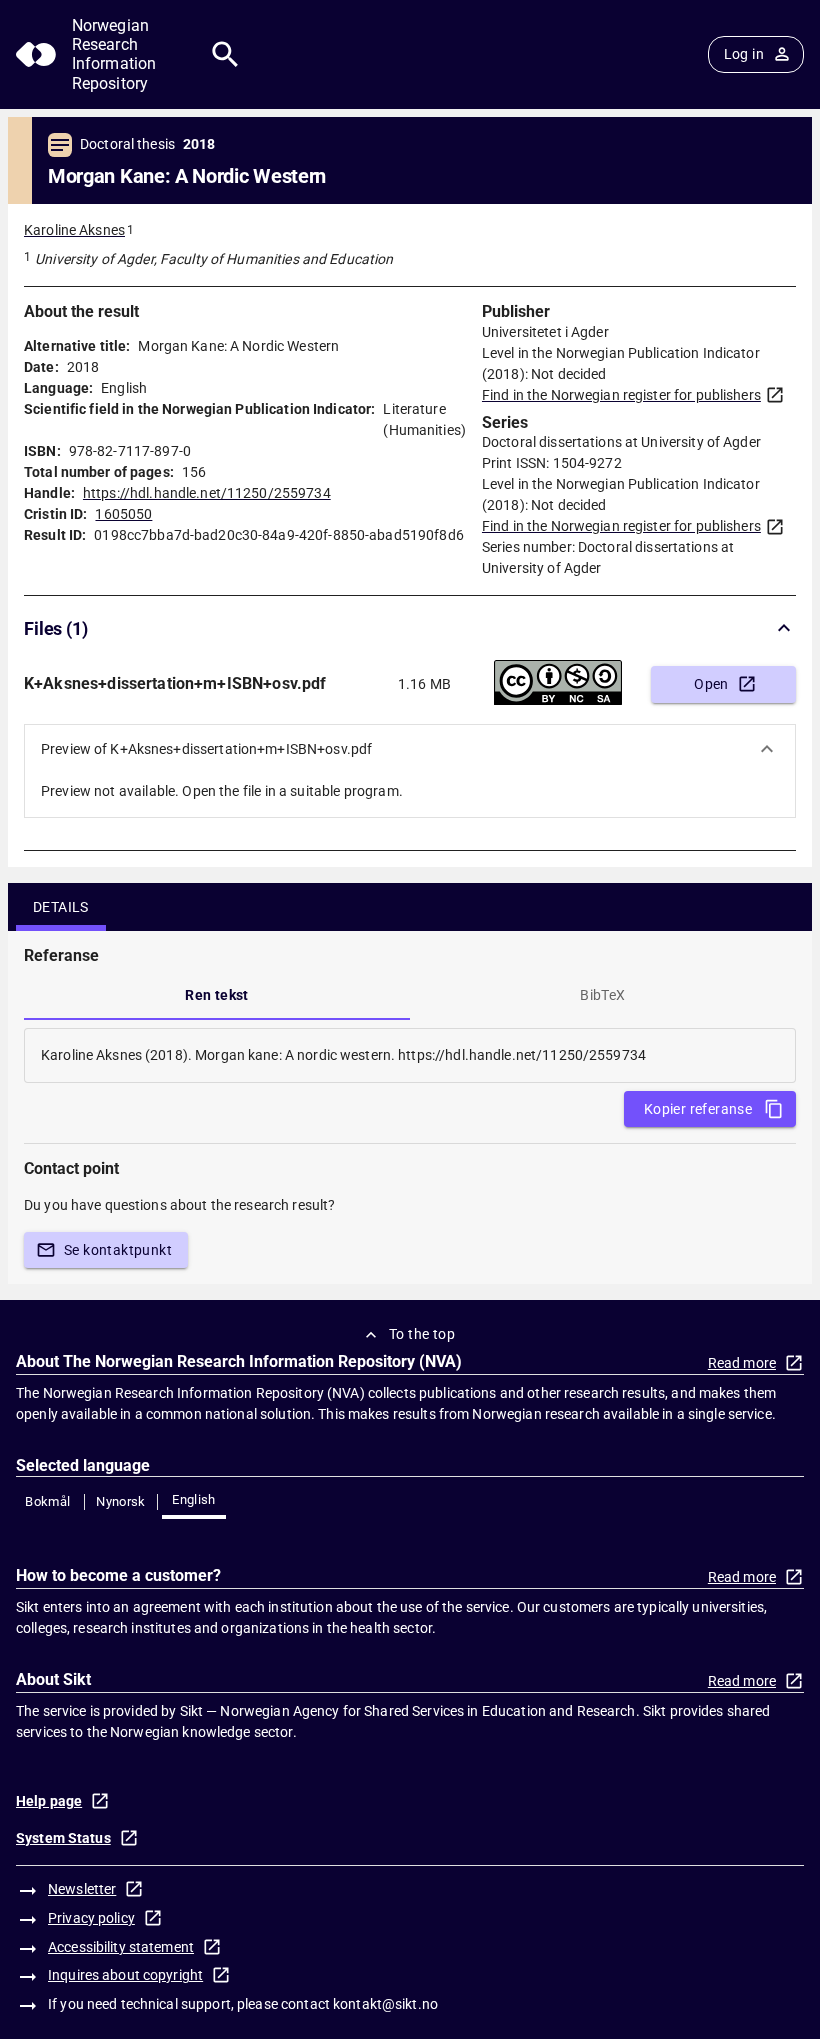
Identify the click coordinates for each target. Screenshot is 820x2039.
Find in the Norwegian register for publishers (621, 395)
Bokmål (47, 1501)
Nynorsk (121, 1501)
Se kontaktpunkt (118, 1250)
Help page (49, 1801)
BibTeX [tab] (602, 995)
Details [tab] (61, 907)
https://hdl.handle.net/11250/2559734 (207, 493)
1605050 (123, 514)
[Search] (225, 54)
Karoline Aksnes (74, 230)
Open (711, 684)
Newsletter (82, 1889)
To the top (422, 1334)
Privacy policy (91, 1918)
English (194, 1499)
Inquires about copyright (125, 1975)
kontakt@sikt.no (385, 2004)
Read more (742, 1363)
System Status (63, 1838)
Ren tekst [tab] (217, 995)
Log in (744, 54)
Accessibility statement (121, 1947)
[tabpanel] (410, 1055)
